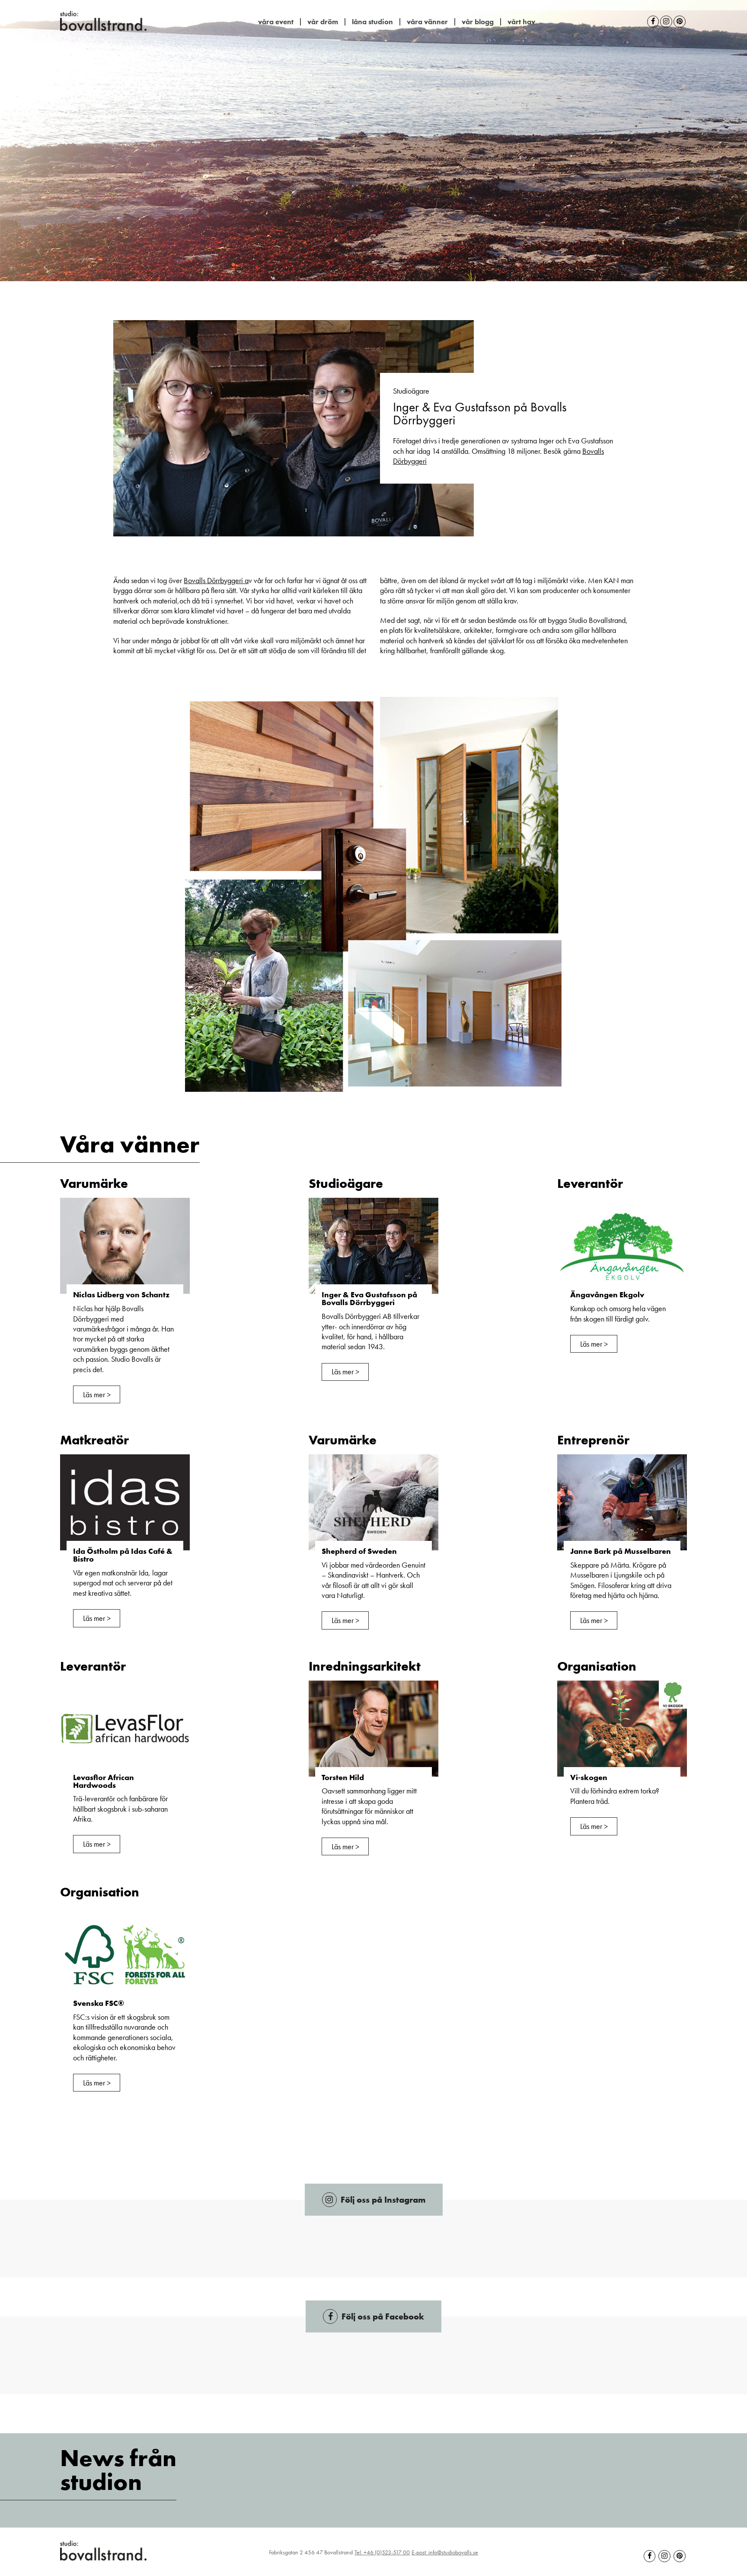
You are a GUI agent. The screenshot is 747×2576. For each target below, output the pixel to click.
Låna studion (372, 22)
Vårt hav (521, 22)
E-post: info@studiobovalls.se (445, 2552)
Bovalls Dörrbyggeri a (216, 580)
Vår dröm (323, 22)
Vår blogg (478, 22)
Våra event (276, 22)
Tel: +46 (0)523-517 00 (382, 2552)
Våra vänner (427, 22)
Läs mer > (97, 1394)
